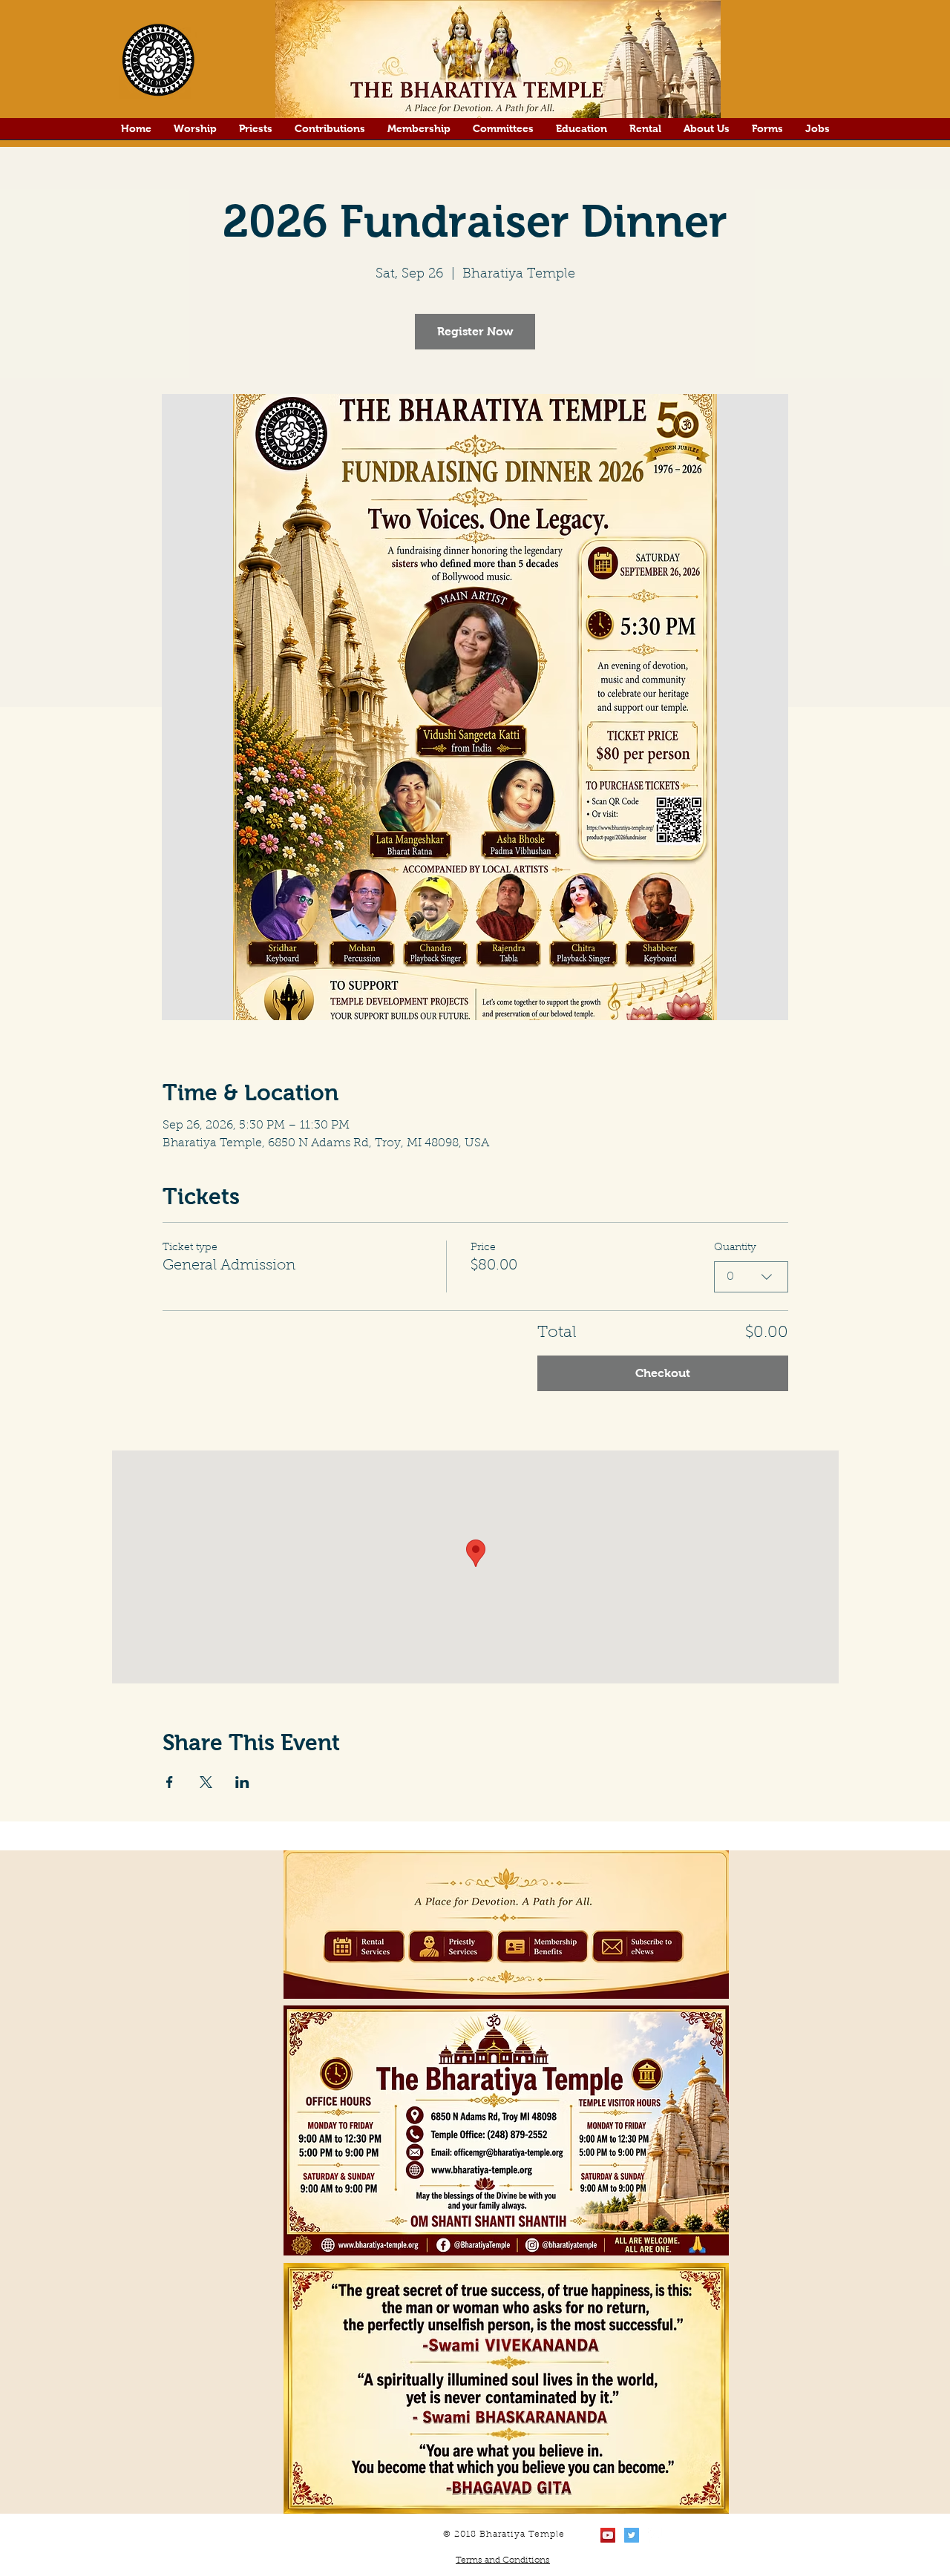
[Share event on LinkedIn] (242, 1782)
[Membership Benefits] (542, 1946)
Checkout (663, 1373)
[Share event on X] (206, 1782)
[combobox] (751, 1277)
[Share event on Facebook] (170, 1782)
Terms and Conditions (503, 2560)
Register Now (475, 331)
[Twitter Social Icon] (632, 2535)
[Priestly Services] (451, 1947)
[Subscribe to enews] (638, 1947)
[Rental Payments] (365, 1947)
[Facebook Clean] (655, 2535)
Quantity (735, 1248)
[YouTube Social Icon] (608, 2535)
